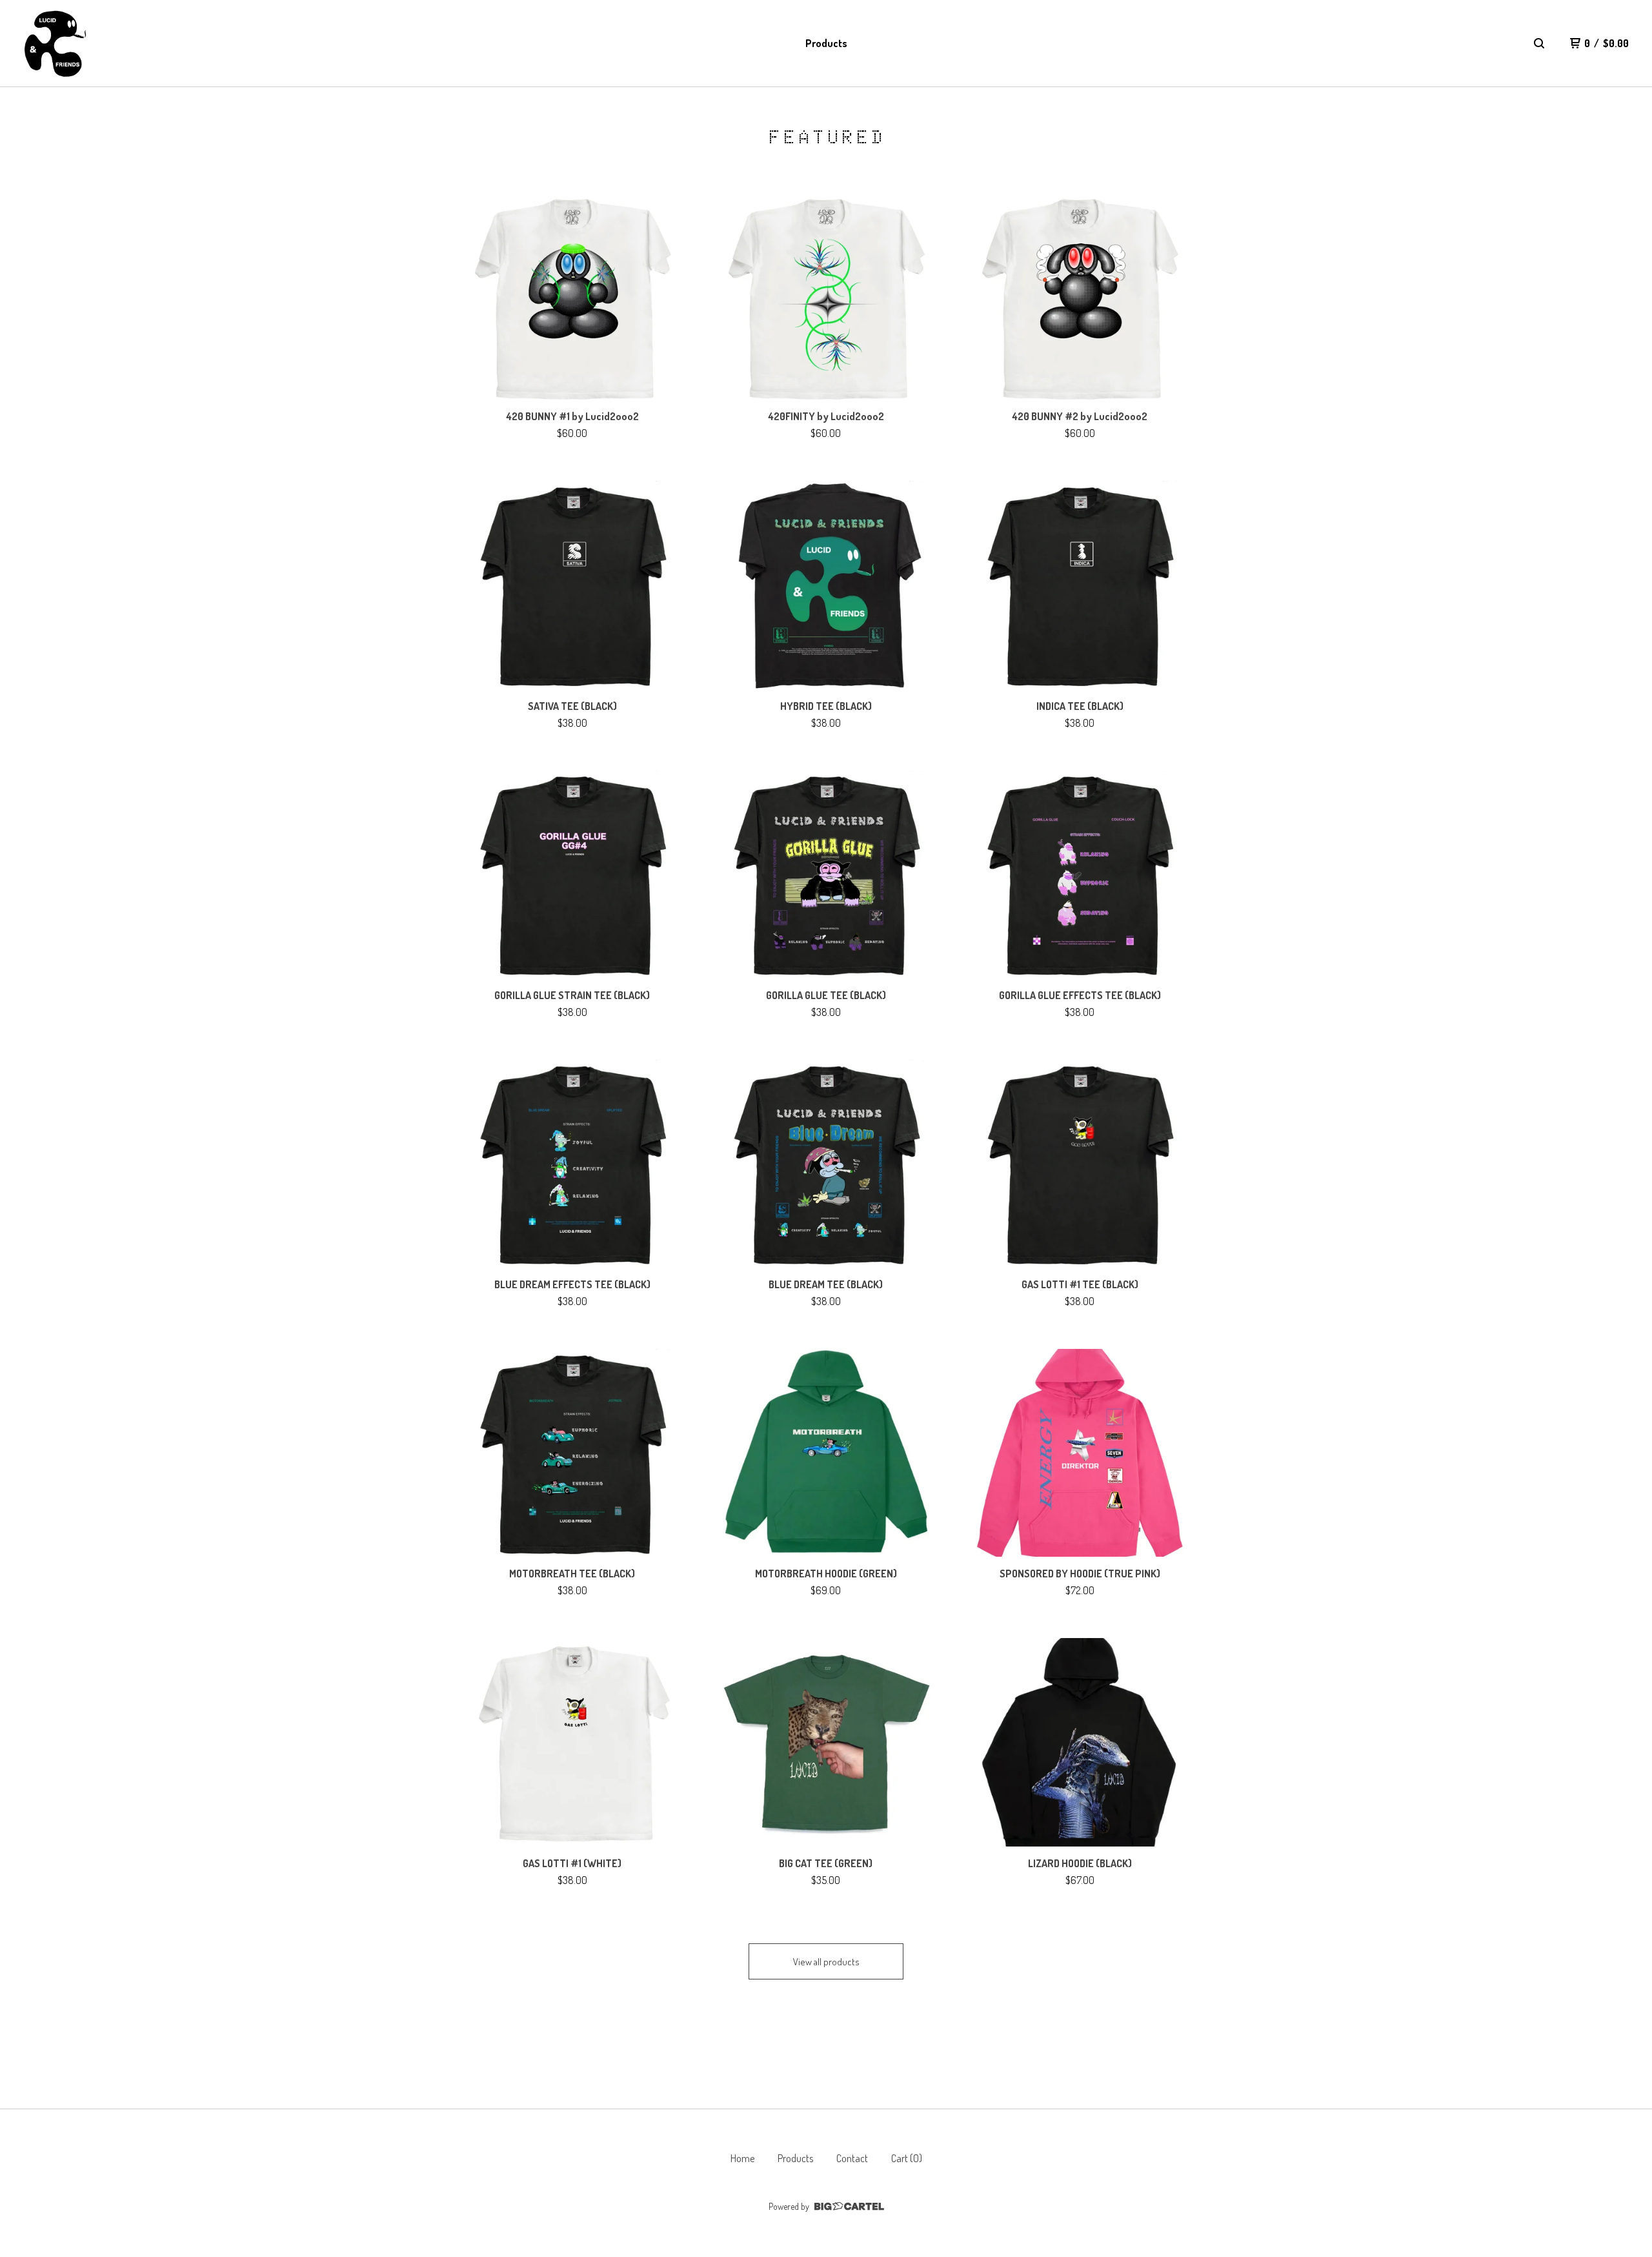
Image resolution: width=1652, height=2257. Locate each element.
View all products (826, 1962)
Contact (852, 2158)
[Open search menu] (1539, 43)
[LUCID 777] (55, 44)
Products (826, 43)
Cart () (907, 2158)
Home (742, 2158)
